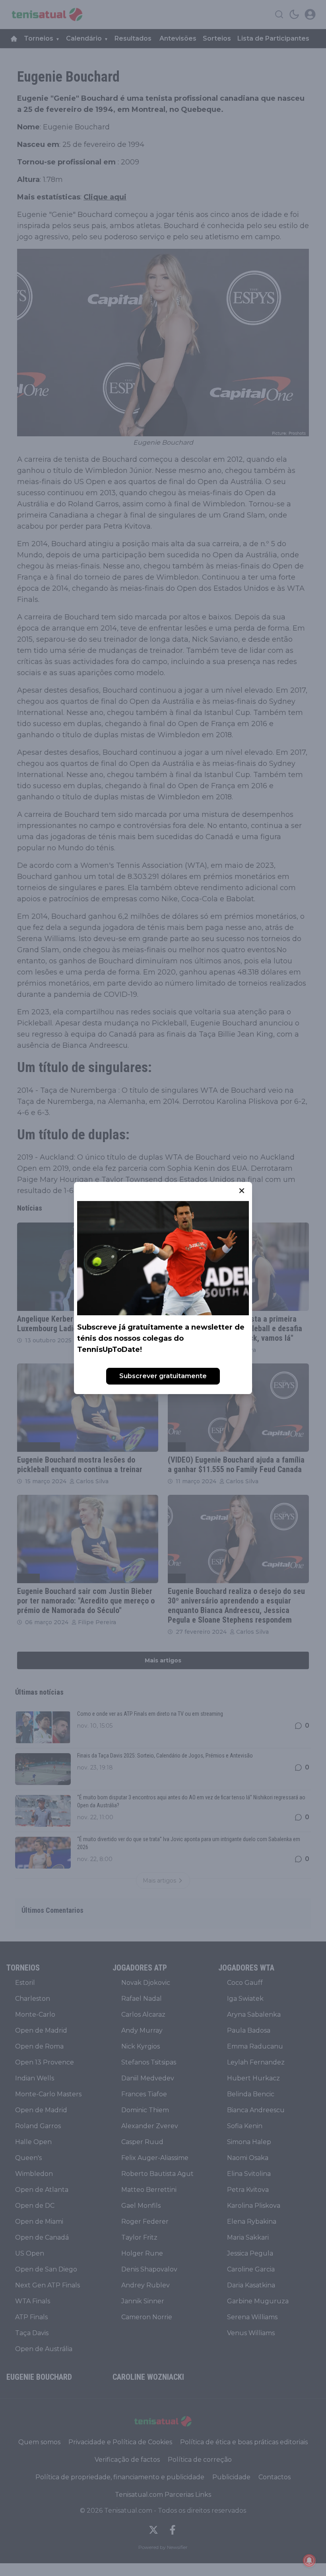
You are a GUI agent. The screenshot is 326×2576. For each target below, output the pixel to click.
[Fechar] (242, 1191)
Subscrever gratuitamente (163, 1376)
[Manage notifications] (309, 2560)
